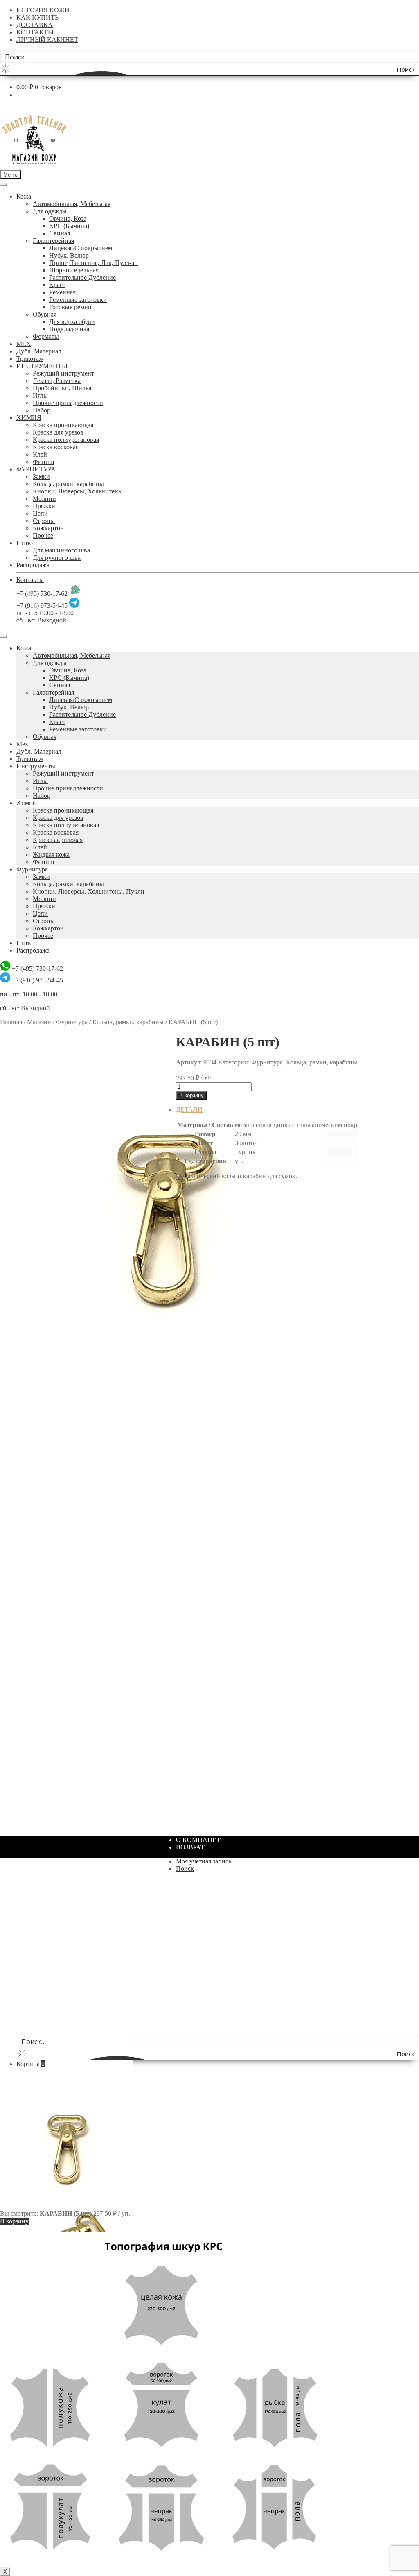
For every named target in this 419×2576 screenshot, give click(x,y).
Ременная (62, 292)
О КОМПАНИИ (199, 1840)
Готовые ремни (70, 307)
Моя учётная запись (204, 1861)
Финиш (43, 462)
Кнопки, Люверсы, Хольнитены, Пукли (89, 891)
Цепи (40, 513)
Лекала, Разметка (57, 381)
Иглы (40, 395)
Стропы (44, 521)
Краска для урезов (58, 432)
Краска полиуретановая (66, 440)
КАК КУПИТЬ (37, 17)
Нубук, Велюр (69, 255)
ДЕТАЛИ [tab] (189, 1110)
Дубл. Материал (39, 351)
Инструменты (36, 766)
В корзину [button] (190, 1411)
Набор (42, 410)
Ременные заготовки (78, 300)
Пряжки (44, 506)
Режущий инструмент (63, 373)
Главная (11, 1022)
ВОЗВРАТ (190, 1847)
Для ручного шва (57, 558)
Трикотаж (30, 359)
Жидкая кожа (51, 855)
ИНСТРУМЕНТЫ (42, 366)
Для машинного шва (61, 550)
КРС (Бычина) (69, 226)
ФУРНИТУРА (36, 469)
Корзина (30, 2064)
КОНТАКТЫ (35, 32)
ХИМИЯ (29, 418)
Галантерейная (53, 241)
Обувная (45, 314)
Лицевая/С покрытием (81, 248)
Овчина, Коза (68, 218)
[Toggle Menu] (3, 185)
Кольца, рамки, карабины (68, 484)
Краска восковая (56, 447)
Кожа (24, 196)
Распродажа (33, 565)
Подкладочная (69, 329)
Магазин (39, 1022)
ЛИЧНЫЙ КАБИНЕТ (47, 40)
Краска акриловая (58, 840)
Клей (40, 454)
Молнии (44, 499)
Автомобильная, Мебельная (72, 204)
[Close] (3, 636)
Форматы (46, 336)
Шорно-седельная (74, 270)
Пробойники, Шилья (62, 388)
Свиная (60, 233)
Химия (26, 803)
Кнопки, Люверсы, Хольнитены (78, 491)
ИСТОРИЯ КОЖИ (43, 10)
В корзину (191, 1095)
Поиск (185, 1869)
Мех (22, 744)
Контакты (30, 580)
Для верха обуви (72, 322)
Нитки (26, 543)
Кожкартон (48, 528)
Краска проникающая (63, 425)
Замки (41, 476)
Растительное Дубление (82, 277)
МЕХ (24, 344)
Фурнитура (32, 869)
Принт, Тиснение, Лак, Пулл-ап (93, 263)
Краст (57, 285)
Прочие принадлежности (68, 403)
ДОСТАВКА (35, 25)
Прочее (43, 535)
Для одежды (50, 211)
